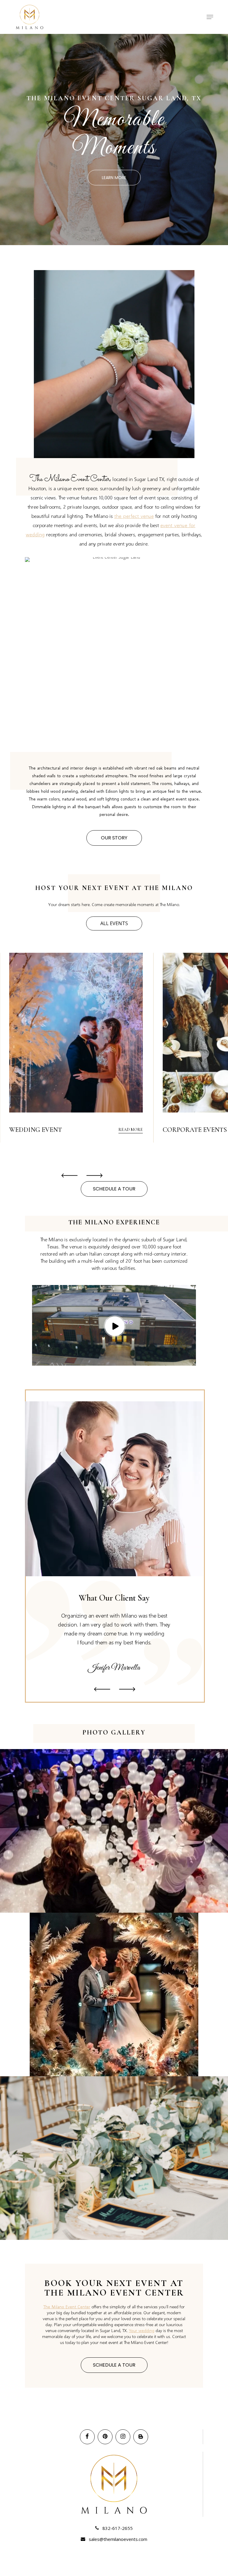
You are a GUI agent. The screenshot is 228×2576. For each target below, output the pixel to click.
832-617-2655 (117, 2528)
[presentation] (69, 1176)
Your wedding (142, 2330)
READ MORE (131, 1130)
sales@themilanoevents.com (118, 2539)
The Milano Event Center (67, 2307)
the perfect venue (134, 516)
